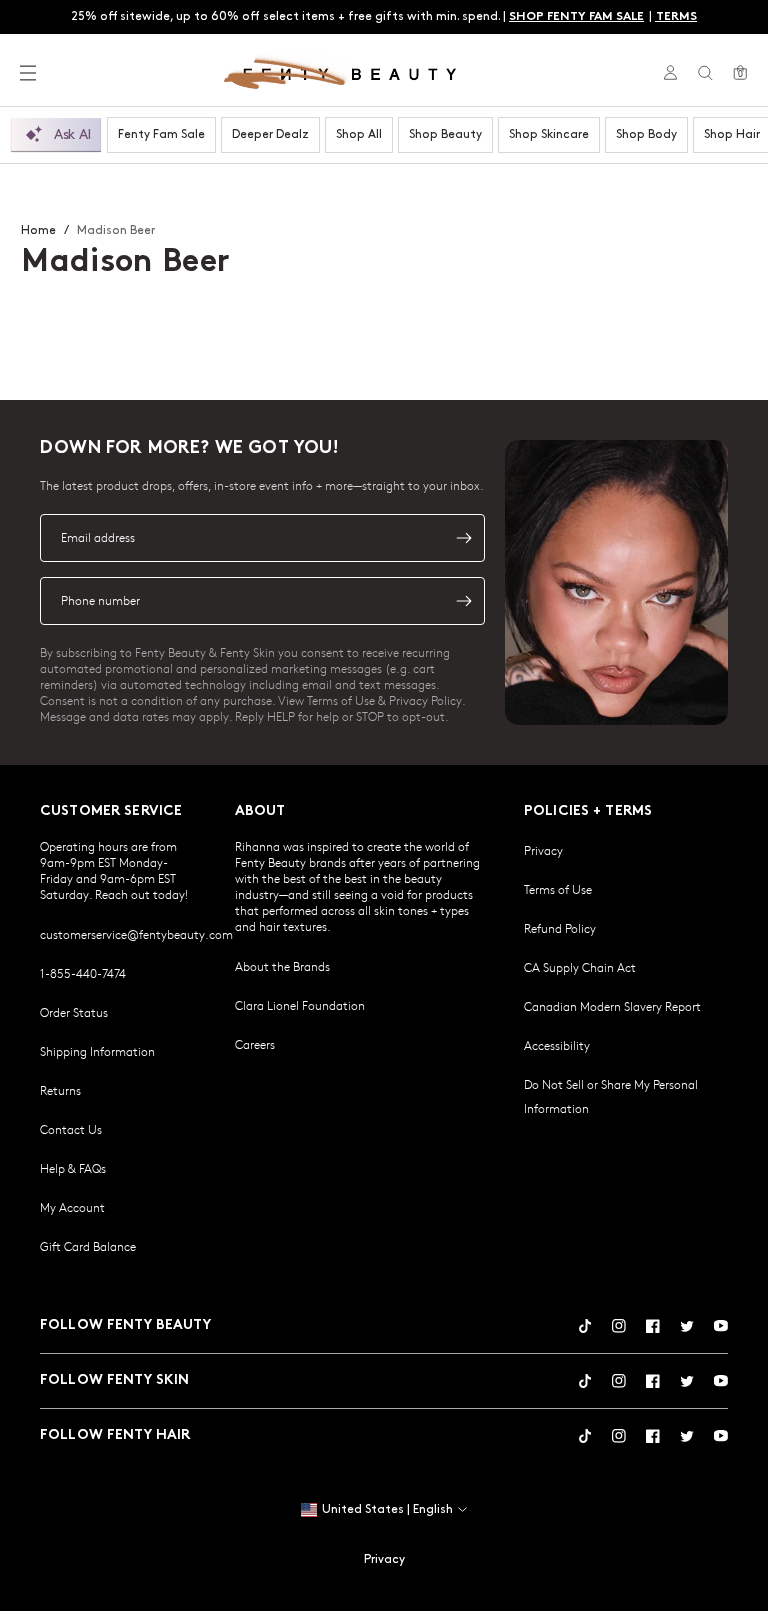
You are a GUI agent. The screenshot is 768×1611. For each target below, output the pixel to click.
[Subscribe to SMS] (464, 601)
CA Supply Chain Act (580, 967)
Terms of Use (558, 889)
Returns (60, 1090)
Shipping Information (97, 1051)
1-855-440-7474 (83, 973)
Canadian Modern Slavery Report (612, 1006)
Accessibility (557, 1045)
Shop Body (646, 134)
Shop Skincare (549, 134)
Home (38, 230)
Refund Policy (560, 928)
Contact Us (71, 1129)
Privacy (543, 850)
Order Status (74, 1012)
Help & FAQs (73, 1168)
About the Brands (282, 966)
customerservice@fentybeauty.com (136, 934)
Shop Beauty (445, 134)
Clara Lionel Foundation (300, 1005)
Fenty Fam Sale (161, 134)
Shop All (359, 134)
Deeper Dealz (270, 134)
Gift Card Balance (88, 1246)
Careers (255, 1044)
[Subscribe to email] (464, 538)
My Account (72, 1207)
